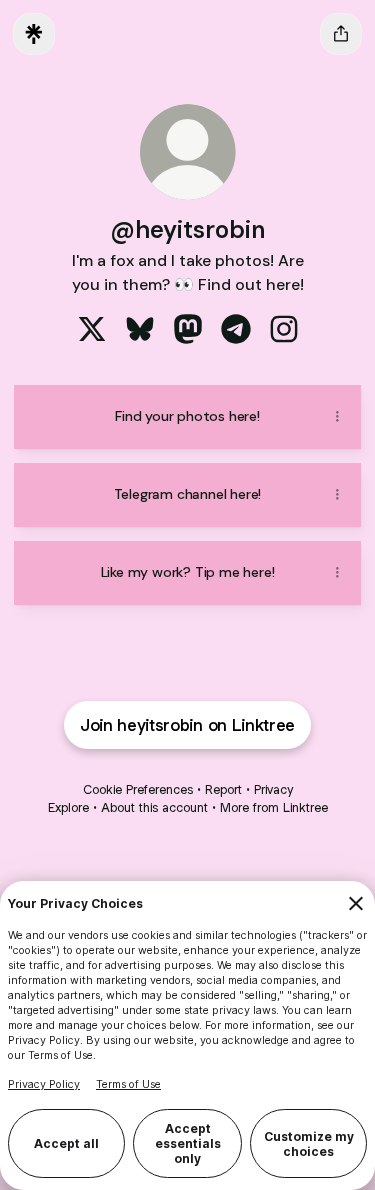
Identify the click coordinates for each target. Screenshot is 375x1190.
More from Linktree (274, 807)
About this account (154, 807)
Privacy (273, 789)
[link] (92, 329)
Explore (68, 807)
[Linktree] (34, 34)
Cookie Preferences (138, 789)
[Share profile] (341, 34)
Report (223, 789)
